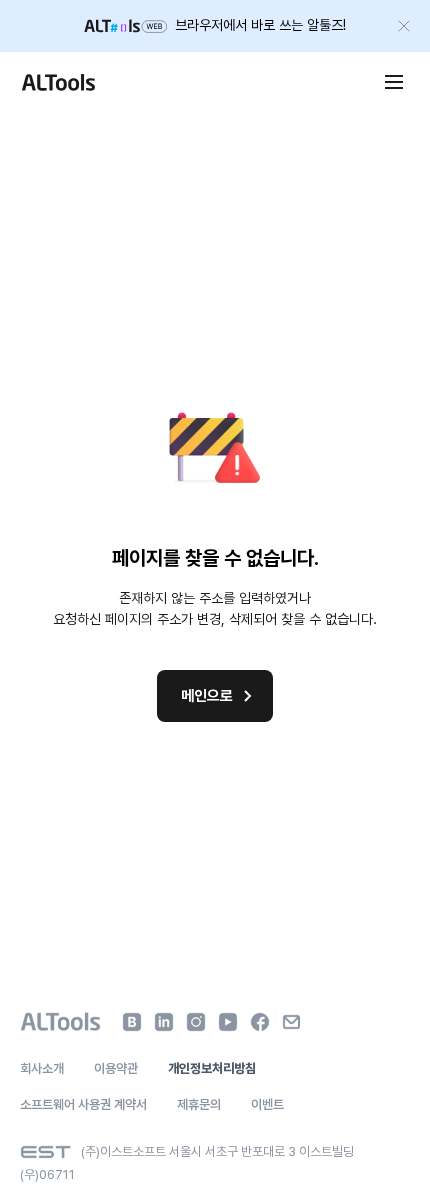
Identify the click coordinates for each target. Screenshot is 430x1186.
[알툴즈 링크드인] (164, 1022)
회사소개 (42, 1068)
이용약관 (116, 1068)
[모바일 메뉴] (394, 82)
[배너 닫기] (404, 26)
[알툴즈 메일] (292, 1022)
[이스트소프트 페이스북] (260, 1022)
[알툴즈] (58, 82)
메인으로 (207, 696)
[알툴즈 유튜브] (228, 1022)
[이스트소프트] (45, 1152)
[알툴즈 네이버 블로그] (132, 1022)
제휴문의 (199, 1104)
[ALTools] (60, 1022)
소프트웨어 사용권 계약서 (83, 1104)
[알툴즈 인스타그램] (196, 1022)
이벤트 (267, 1104)
